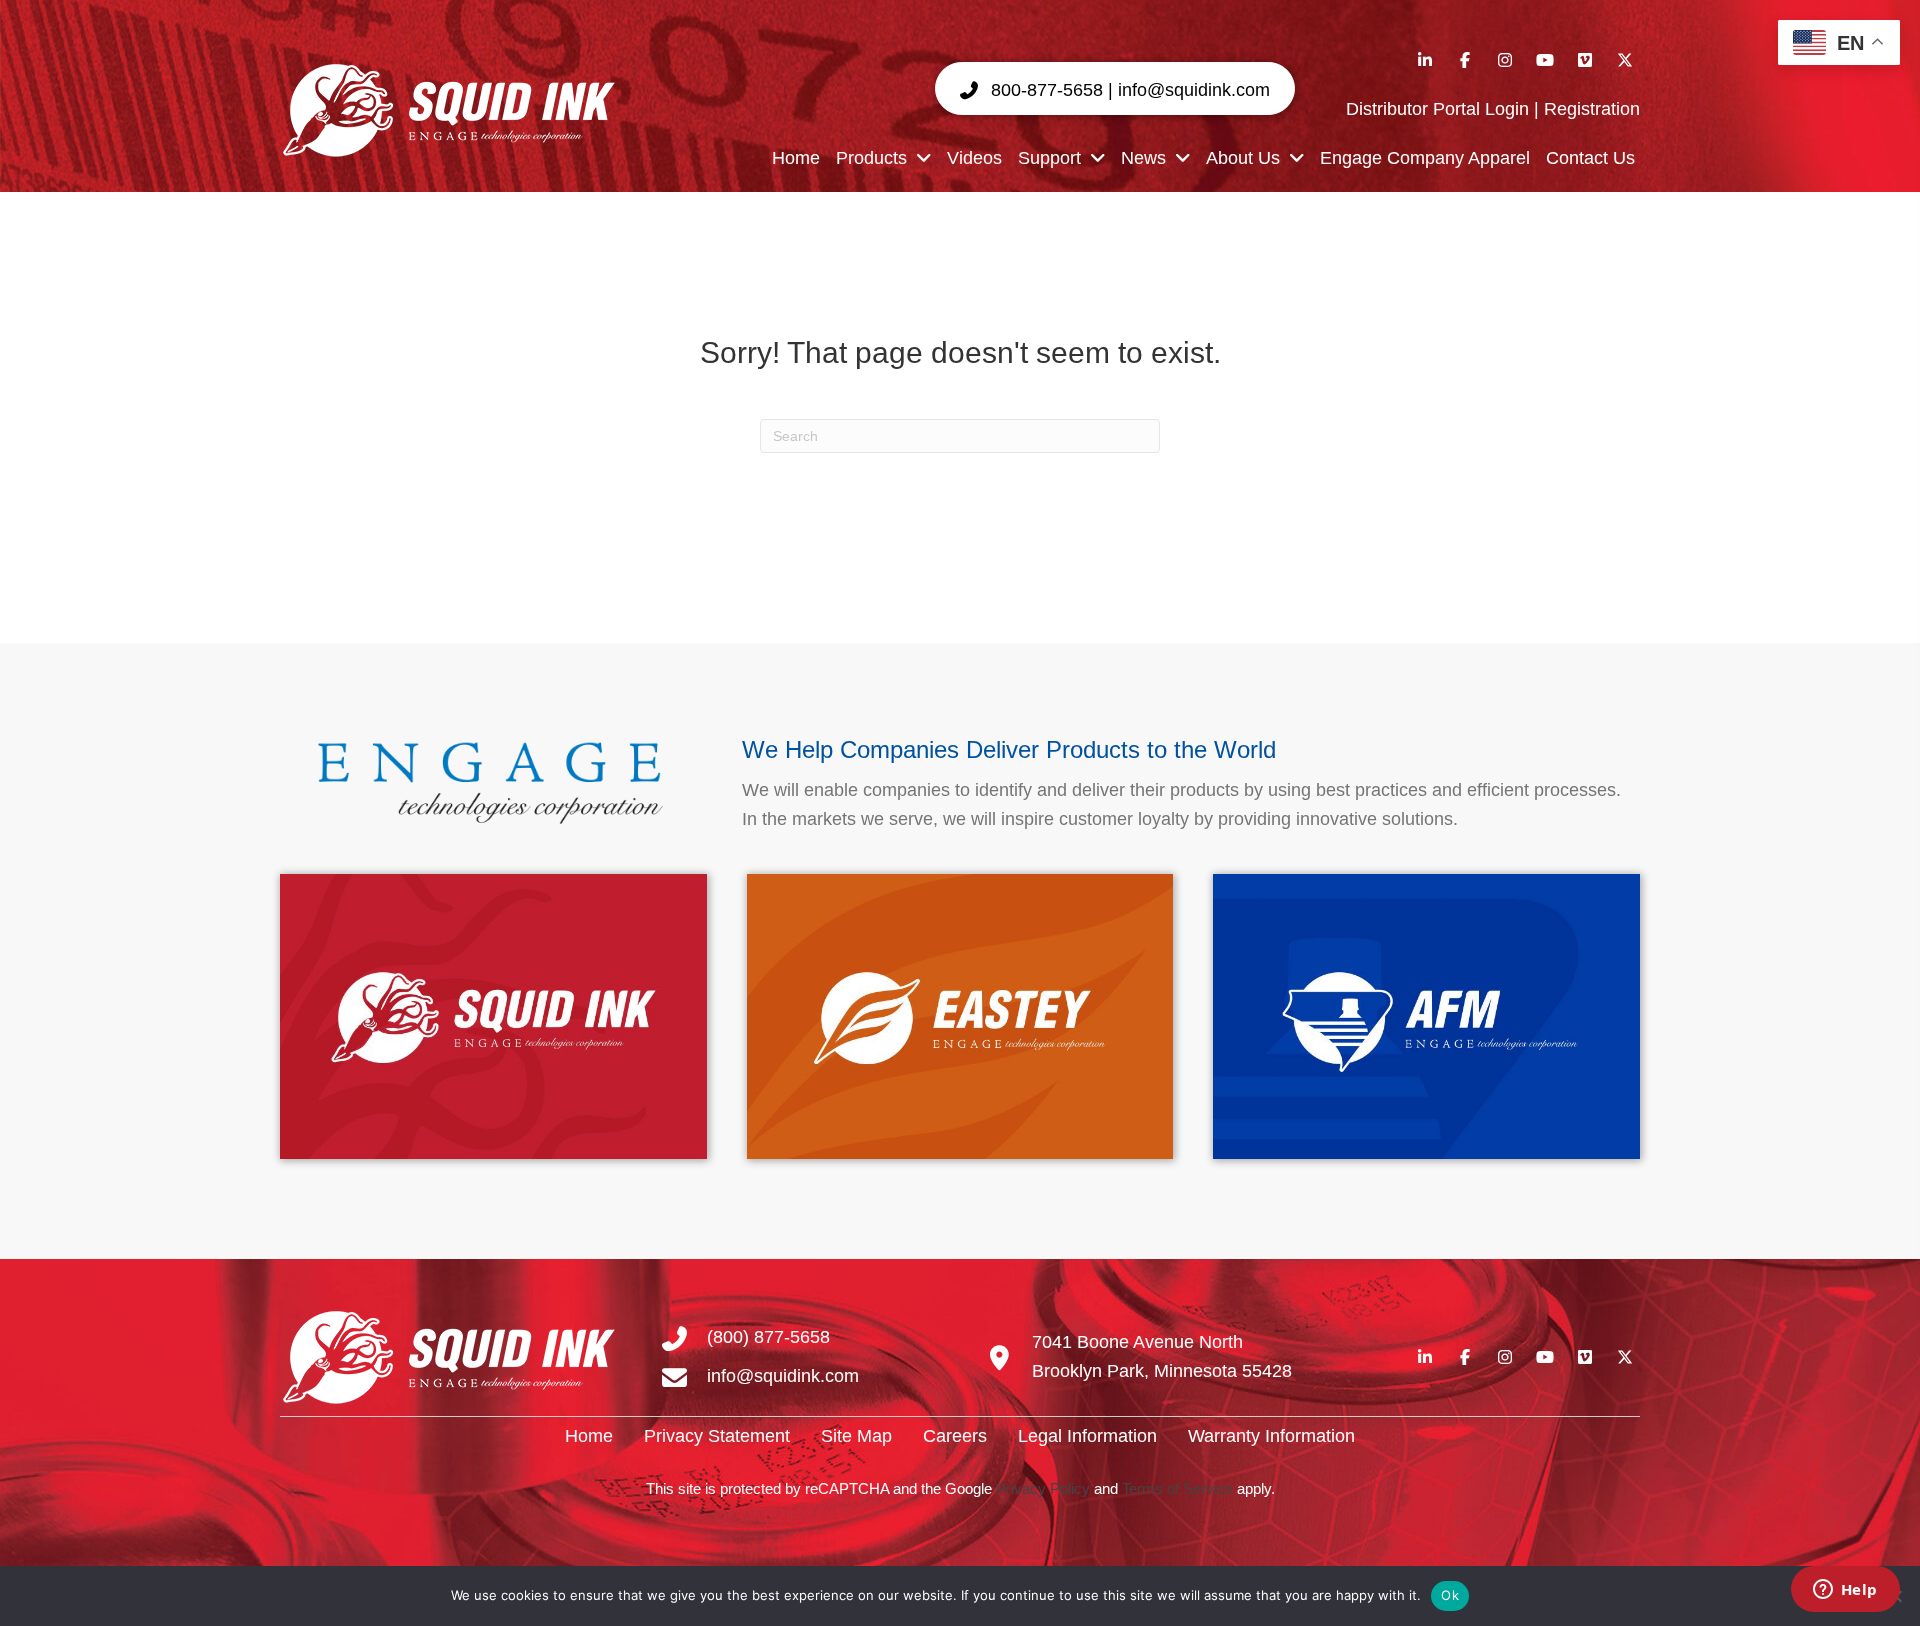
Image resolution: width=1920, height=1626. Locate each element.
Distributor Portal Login (1437, 109)
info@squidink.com (783, 1376)
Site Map (856, 1436)
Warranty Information (1271, 1436)
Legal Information (1087, 1436)
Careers (955, 1436)
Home (589, 1436)
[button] (1115, 89)
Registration (1592, 109)
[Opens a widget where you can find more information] (1845, 1591)
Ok (1450, 1595)
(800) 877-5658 (768, 1337)
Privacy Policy (1043, 1488)
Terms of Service (1177, 1488)
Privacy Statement (717, 1436)
